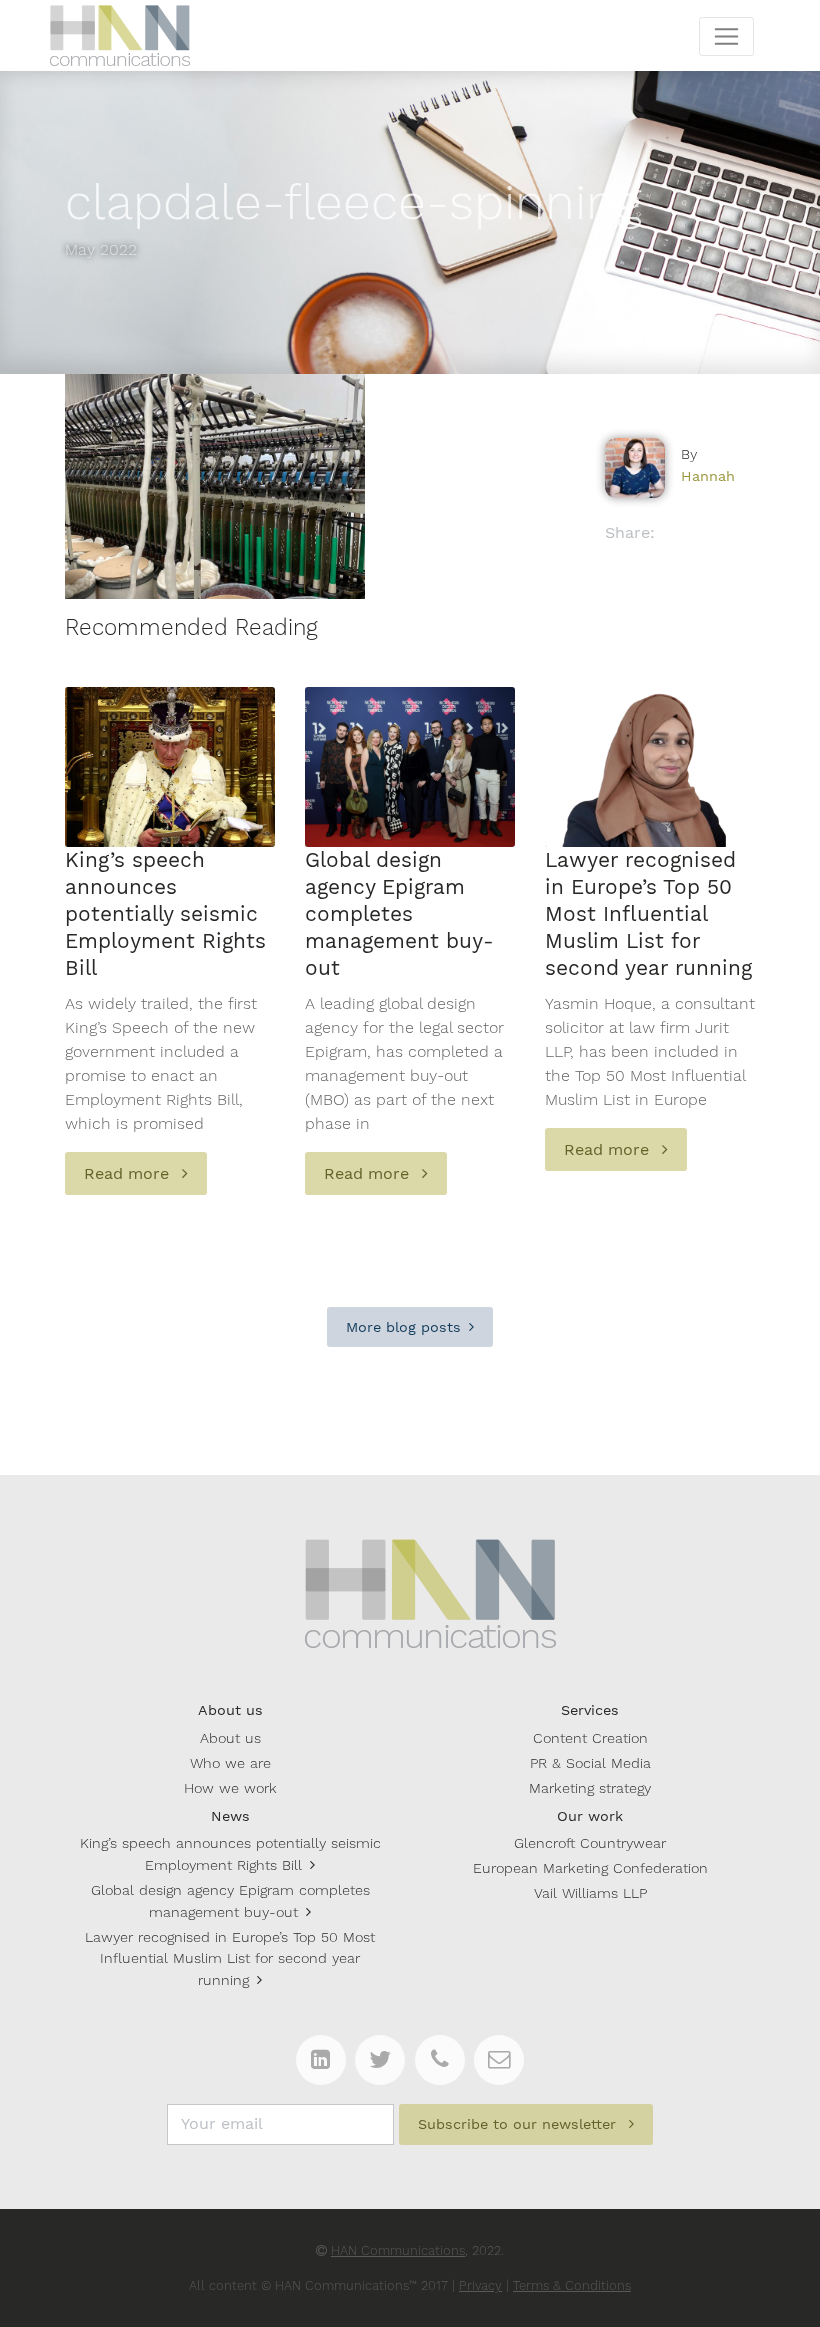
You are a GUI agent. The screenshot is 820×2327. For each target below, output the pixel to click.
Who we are (230, 1763)
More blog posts (403, 1327)
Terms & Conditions (572, 2285)
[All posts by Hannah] (635, 468)
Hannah (708, 476)
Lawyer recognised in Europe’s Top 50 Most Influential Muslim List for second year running (230, 1958)
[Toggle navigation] (726, 36)
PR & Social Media (590, 1763)
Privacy (480, 2285)
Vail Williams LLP (590, 1893)
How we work (230, 1788)
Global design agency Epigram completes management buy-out (230, 1901)
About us (230, 1738)
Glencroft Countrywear (590, 1843)
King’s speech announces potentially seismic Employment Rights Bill (230, 1854)
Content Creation (590, 1738)
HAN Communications (398, 2250)
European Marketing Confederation (590, 1868)
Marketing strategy (590, 1788)
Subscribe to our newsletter (519, 2124)
